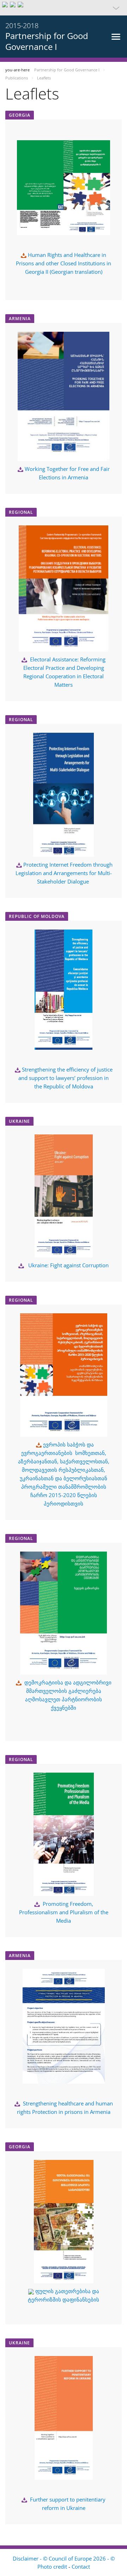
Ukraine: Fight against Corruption (68, 1265)
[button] (64, 8)
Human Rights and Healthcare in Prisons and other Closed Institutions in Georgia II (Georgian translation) (64, 263)
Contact (81, 2567)
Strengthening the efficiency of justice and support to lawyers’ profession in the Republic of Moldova (65, 1078)
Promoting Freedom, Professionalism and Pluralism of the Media (64, 1912)
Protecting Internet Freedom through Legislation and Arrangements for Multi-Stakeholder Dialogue (64, 873)
